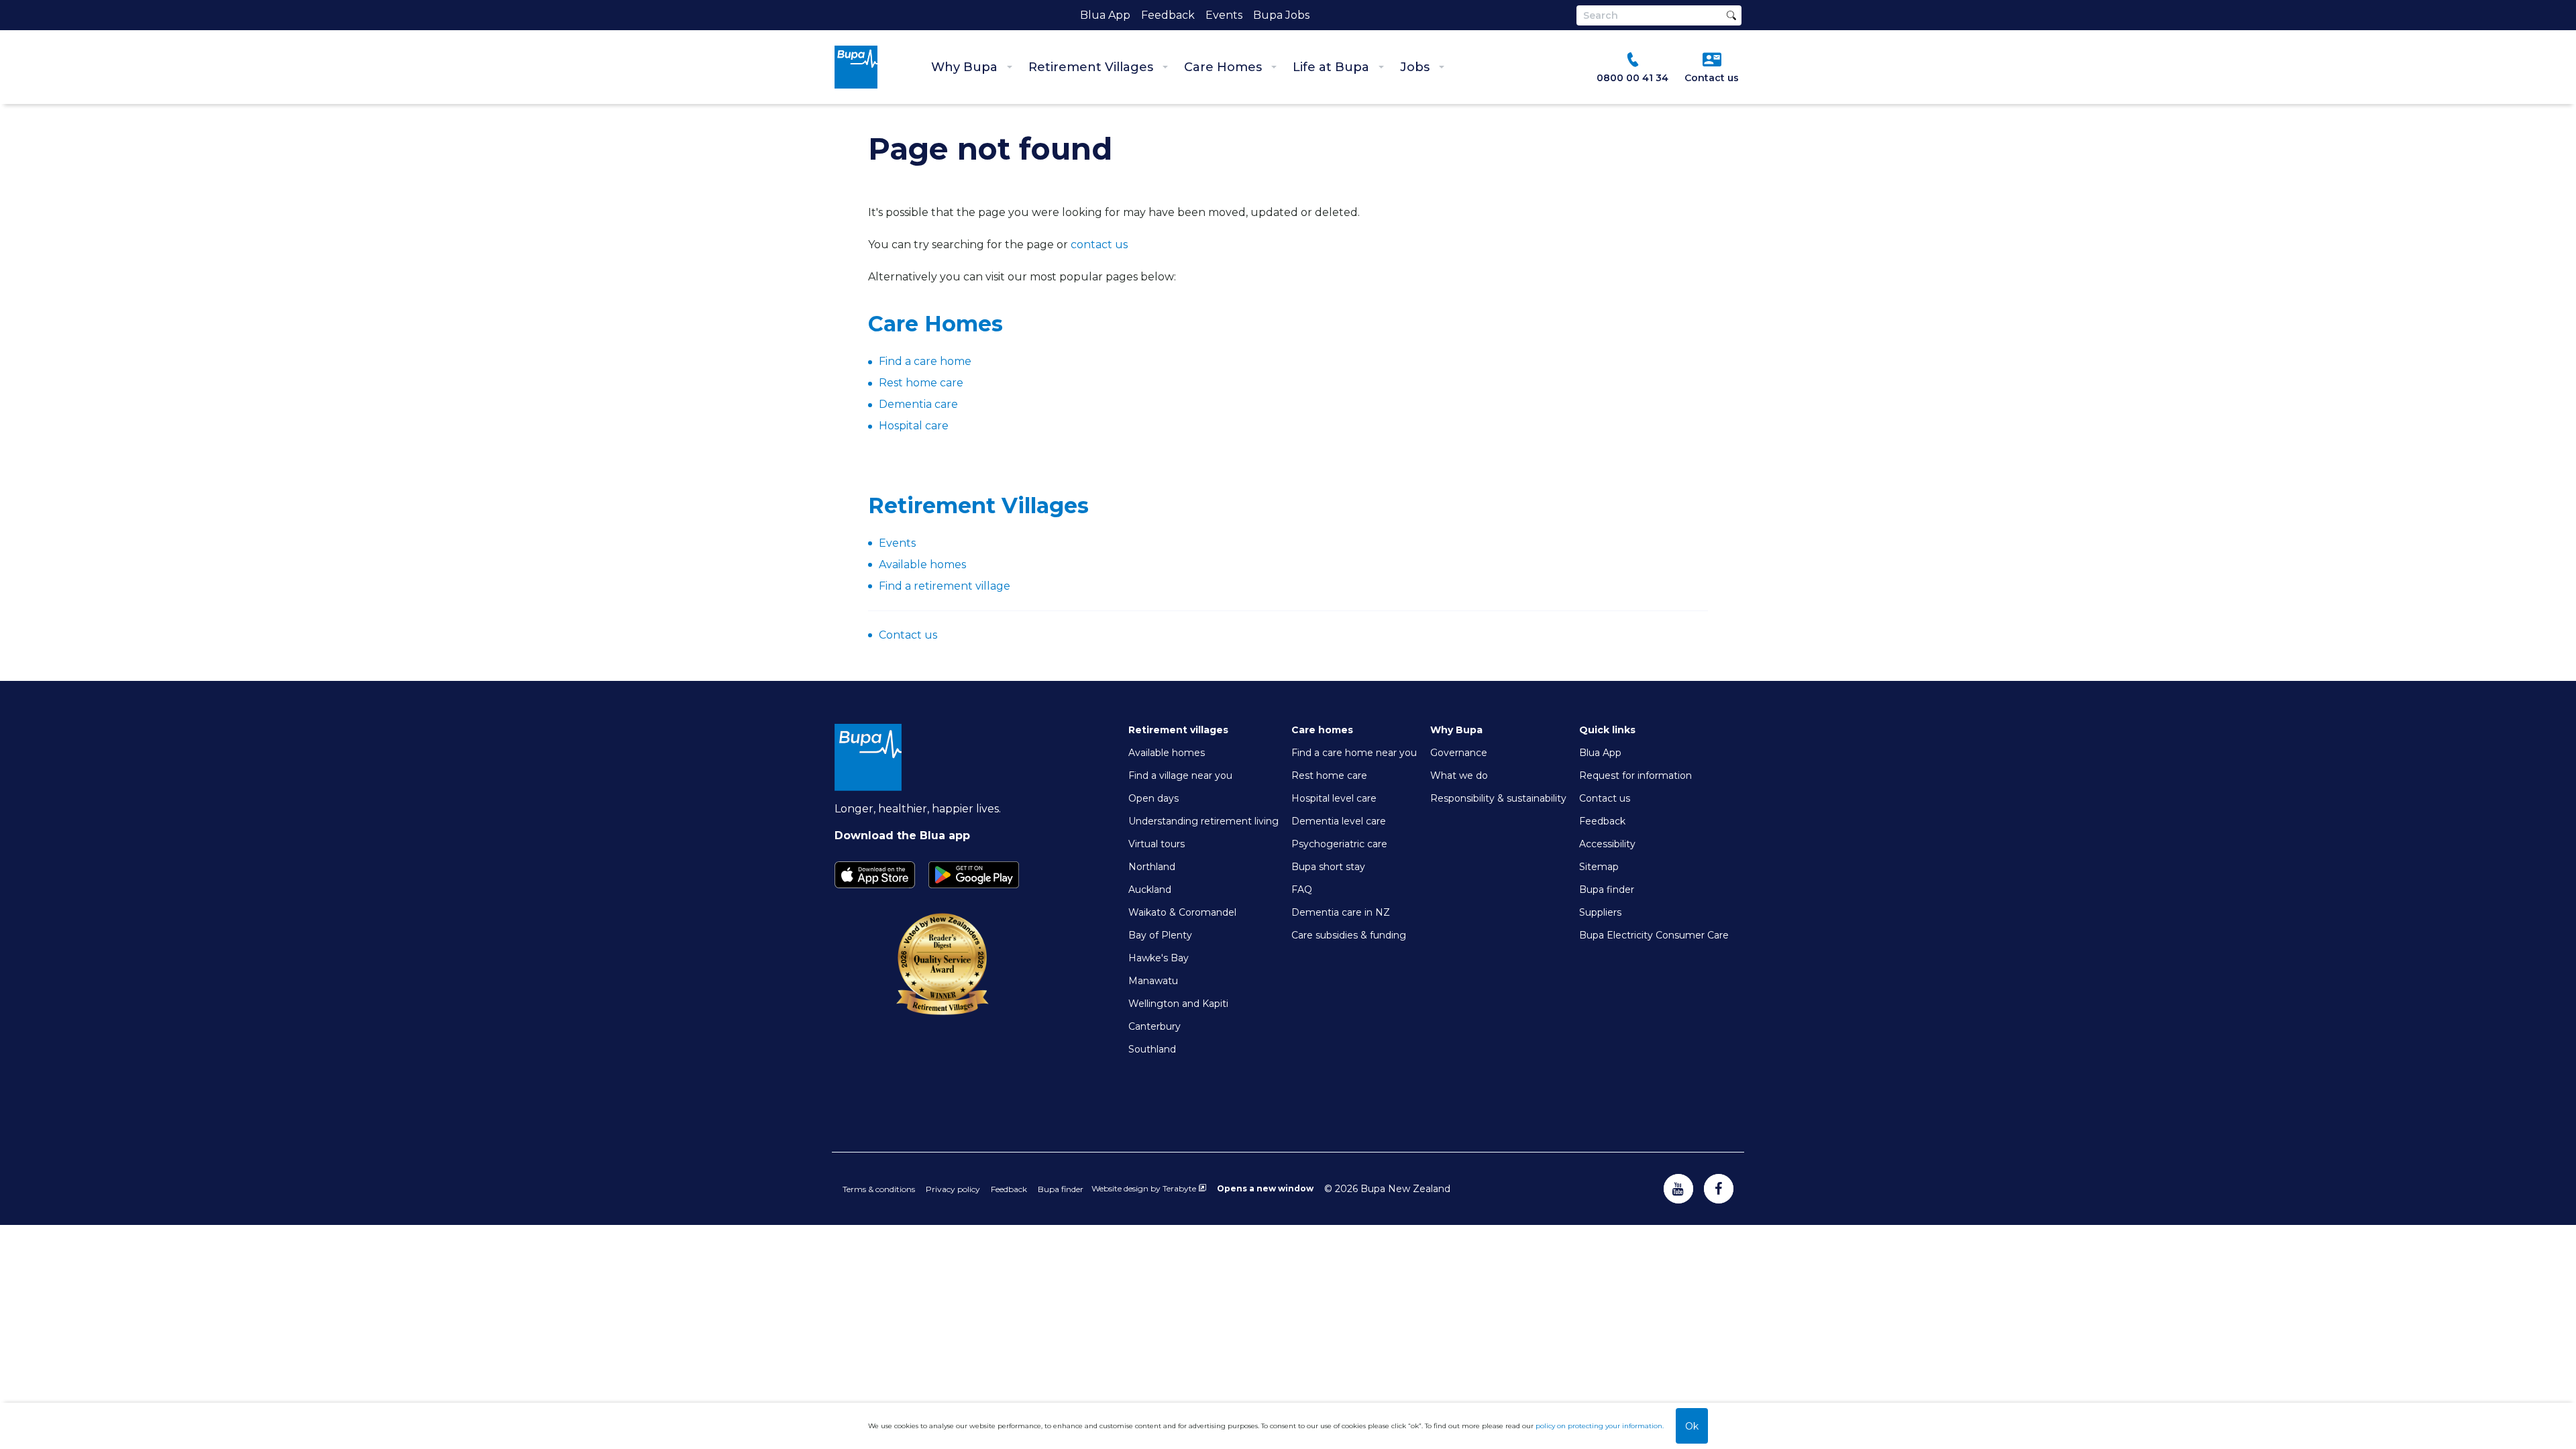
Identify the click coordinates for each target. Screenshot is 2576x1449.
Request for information (1635, 775)
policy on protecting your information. (1600, 1426)
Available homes (1167, 753)
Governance (1459, 753)
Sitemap (1599, 867)
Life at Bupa (1331, 67)
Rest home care (921, 383)
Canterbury (1155, 1026)
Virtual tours (1157, 844)
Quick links (1607, 730)
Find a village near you (1180, 775)
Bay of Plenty (1160, 935)
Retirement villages (1178, 730)
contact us (1099, 245)
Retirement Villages (1091, 67)
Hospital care (914, 426)
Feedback (1168, 15)
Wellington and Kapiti (1178, 1004)
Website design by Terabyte (1144, 1188)
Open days (1153, 798)
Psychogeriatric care (1339, 844)
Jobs (1415, 67)
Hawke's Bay (1159, 958)
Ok (1692, 1426)
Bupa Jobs (1281, 15)
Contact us (908, 635)
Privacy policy (953, 1189)
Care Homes (1223, 67)
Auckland (1150, 890)
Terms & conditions (879, 1189)
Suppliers (1600, 912)
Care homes (1322, 730)
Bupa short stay (1328, 867)
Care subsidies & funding (1349, 935)
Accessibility (1607, 844)
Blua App (1105, 15)
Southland (1152, 1049)
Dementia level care (1339, 821)
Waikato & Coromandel (1182, 912)
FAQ (1302, 890)
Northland (1152, 867)
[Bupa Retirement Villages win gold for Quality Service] (943, 1015)
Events (1224, 15)
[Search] (1731, 15)
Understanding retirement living (1203, 821)
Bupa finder (1607, 890)
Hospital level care (1334, 798)
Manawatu (1153, 981)
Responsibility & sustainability (1498, 798)
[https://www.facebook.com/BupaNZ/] (1719, 1189)
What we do (1459, 775)
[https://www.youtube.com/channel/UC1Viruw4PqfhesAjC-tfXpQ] (1678, 1189)
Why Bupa (964, 67)
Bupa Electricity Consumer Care (1654, 935)
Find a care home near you (1354, 753)
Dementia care (918, 404)
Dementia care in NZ (1341, 912)
